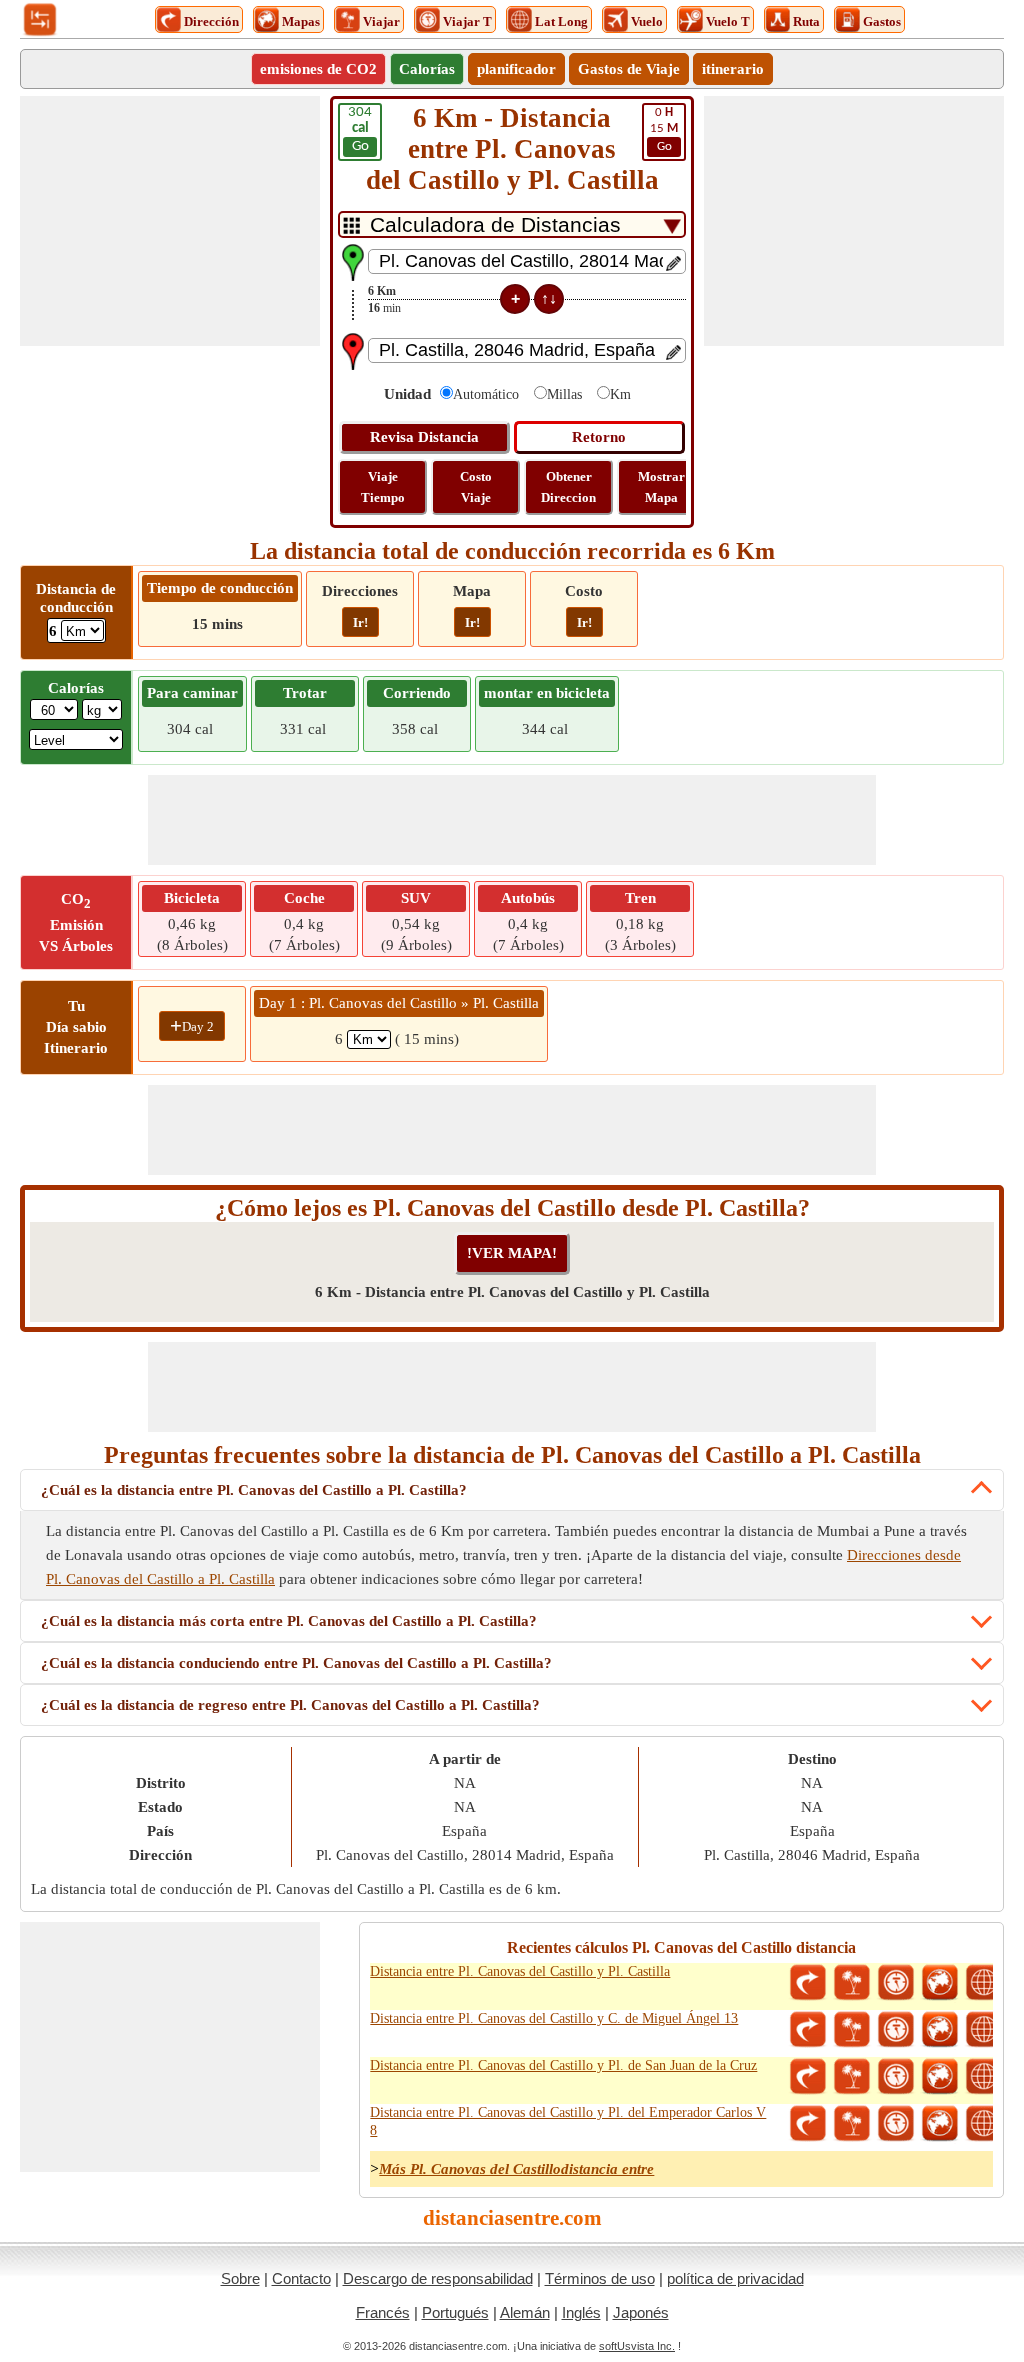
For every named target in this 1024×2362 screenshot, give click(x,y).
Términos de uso (600, 2278)
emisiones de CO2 (318, 69)
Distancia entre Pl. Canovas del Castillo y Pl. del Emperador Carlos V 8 (568, 2121)
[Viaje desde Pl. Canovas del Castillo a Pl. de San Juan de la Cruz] (852, 2077)
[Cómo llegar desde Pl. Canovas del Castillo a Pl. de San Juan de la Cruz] (808, 2077)
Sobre (240, 2278)
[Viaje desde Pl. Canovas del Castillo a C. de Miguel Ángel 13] (852, 2030)
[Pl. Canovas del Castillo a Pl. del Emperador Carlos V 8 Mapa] (940, 2124)
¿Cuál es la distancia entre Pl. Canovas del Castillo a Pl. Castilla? (254, 1490)
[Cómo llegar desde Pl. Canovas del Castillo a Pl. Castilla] (808, 1983)
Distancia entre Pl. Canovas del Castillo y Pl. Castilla (520, 1971)
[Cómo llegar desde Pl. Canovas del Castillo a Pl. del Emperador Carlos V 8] (808, 2124)
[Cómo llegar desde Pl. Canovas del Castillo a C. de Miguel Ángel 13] (808, 2030)
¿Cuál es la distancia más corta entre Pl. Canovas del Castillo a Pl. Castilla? (289, 1621)
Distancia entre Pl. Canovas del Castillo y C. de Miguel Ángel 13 (554, 2018)
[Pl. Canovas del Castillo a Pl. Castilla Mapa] (940, 1983)
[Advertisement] (170, 221)
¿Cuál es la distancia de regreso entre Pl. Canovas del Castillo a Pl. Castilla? (290, 1705)
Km (620, 394)
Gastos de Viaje (629, 69)
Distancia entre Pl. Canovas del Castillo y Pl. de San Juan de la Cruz (563, 2065)
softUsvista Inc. (637, 2346)
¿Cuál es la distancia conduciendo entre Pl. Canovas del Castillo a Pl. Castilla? (296, 1663)
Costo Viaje (476, 487)
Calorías (427, 69)
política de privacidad (735, 2278)
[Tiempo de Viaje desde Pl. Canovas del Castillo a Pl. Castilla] (896, 1983)
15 (664, 129)
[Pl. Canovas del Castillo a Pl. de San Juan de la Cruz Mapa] (940, 2077)
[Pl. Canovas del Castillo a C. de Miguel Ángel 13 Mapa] (940, 2030)
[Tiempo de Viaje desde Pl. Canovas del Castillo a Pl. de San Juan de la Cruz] (896, 2077)
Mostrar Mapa (661, 487)
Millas (564, 394)
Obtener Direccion (568, 487)
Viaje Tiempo (383, 487)
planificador (516, 69)
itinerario (733, 69)
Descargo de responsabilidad (438, 2278)
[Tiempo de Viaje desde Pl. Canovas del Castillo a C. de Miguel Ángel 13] (896, 2030)
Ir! (360, 622)
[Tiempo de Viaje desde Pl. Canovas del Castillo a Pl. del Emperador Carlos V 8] (896, 2124)
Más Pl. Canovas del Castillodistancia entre (516, 2169)
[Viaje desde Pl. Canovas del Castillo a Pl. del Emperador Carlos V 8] (852, 2124)
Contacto (301, 2278)
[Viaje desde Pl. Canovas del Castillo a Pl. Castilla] (852, 1983)
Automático (486, 394)
